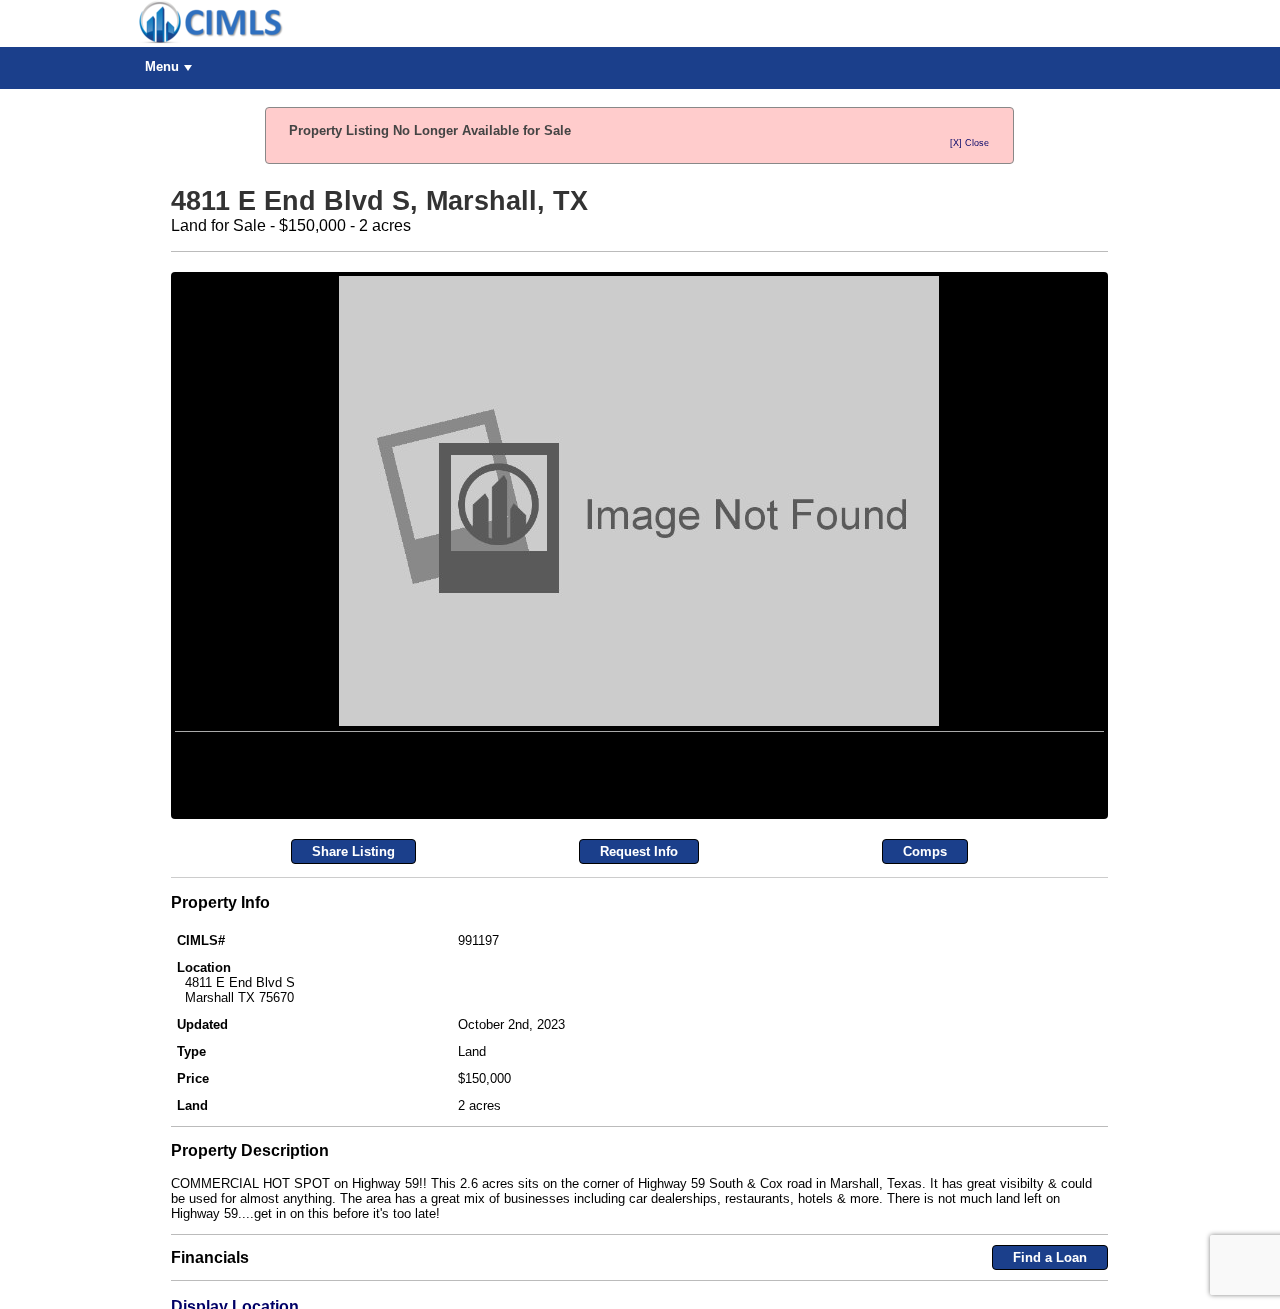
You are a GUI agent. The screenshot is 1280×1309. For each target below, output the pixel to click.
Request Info (639, 1098)
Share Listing (353, 1098)
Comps (925, 1098)
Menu (162, 66)
